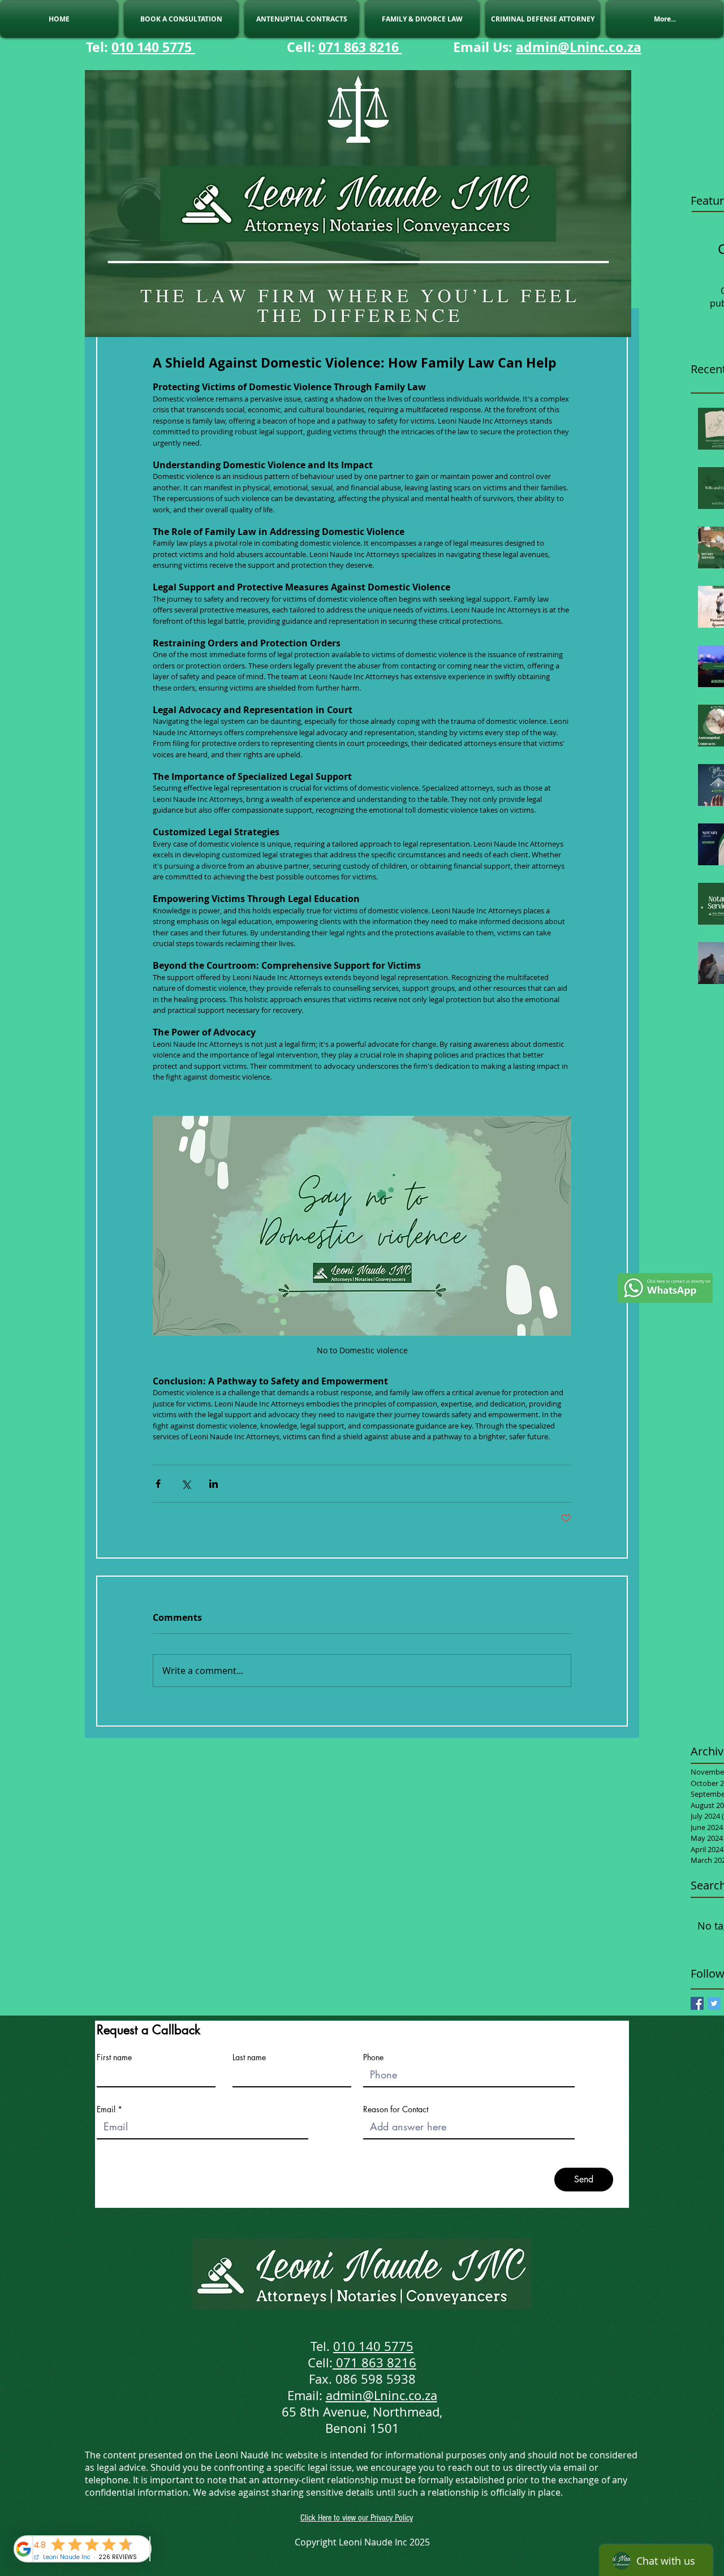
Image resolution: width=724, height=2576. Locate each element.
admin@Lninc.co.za (579, 47)
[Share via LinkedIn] (214, 1484)
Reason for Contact (396, 2109)
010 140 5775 (153, 47)
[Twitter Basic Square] (714, 2003)
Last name (249, 2057)
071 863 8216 (360, 47)
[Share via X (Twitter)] (186, 1484)
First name (114, 2057)
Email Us (481, 47)
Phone (373, 2057)
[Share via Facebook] (158, 1484)
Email (106, 2109)
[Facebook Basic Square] (697, 2003)
